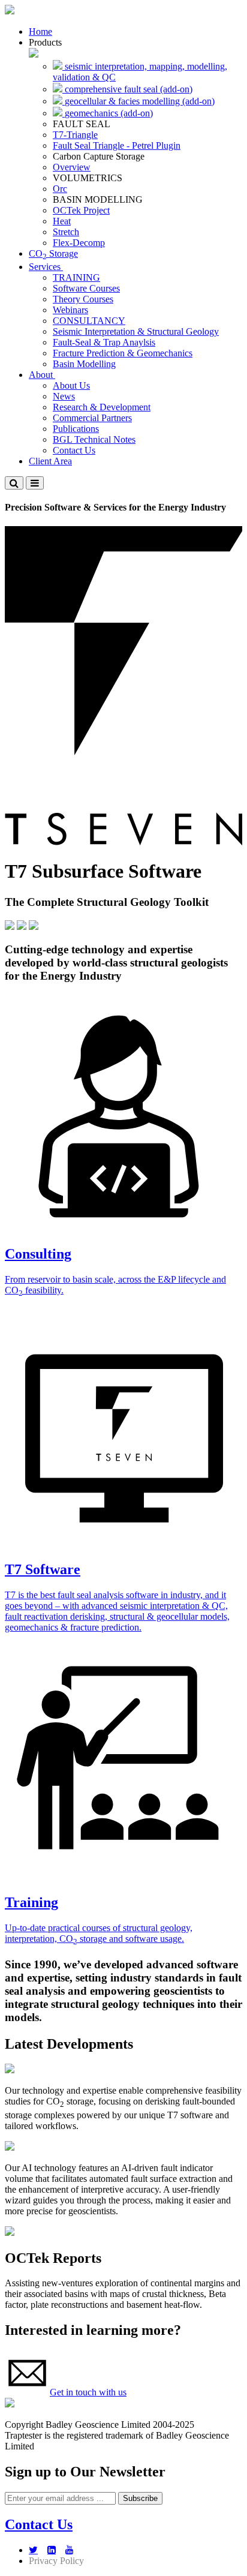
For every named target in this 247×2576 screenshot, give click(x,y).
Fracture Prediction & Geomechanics (123, 353)
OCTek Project (81, 210)
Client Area (50, 461)
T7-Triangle (75, 135)
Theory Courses (83, 299)
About (42, 375)
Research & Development (102, 407)
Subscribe (140, 2498)
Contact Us (74, 450)
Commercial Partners (92, 418)
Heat (62, 221)
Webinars (70, 310)
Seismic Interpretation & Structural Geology (136, 331)
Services (46, 267)
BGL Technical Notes (94, 439)
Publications (76, 429)
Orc (60, 189)
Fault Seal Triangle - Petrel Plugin (117, 145)
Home (40, 31)
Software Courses (86, 288)
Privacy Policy (56, 2561)
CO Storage (53, 253)
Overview (72, 167)
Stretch (66, 232)
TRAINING (76, 277)
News (64, 396)
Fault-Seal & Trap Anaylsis (104, 342)
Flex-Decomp (79, 243)
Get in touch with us (88, 2392)
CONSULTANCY (89, 321)
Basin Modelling (84, 364)
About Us (71, 385)
